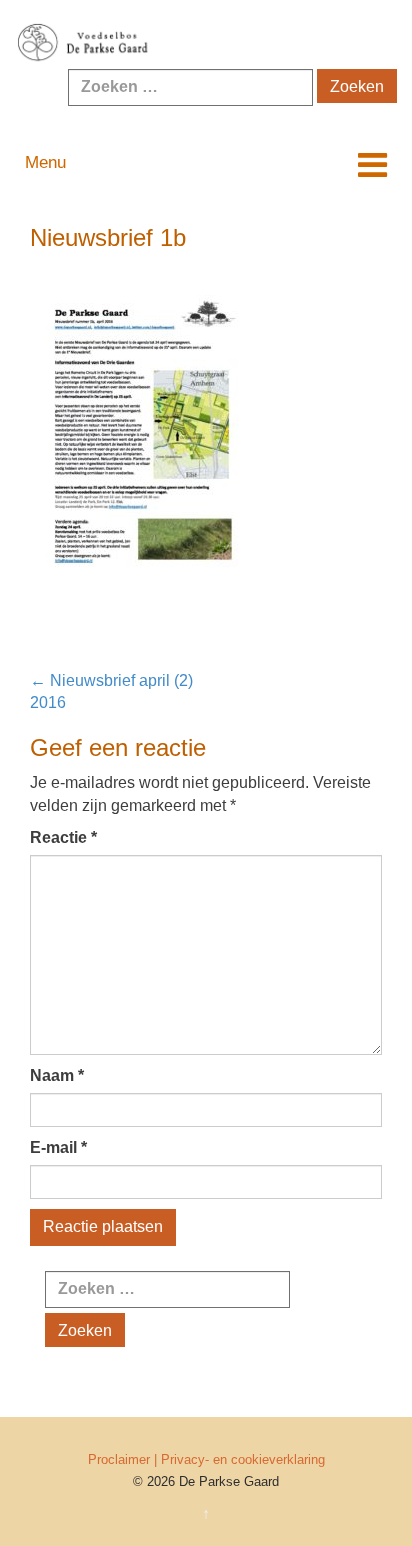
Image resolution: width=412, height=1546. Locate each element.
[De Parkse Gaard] (206, 43)
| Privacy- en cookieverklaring (239, 1459)
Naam (57, 1075)
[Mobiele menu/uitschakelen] (372, 166)
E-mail (58, 1147)
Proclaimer (119, 1459)
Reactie (63, 837)
